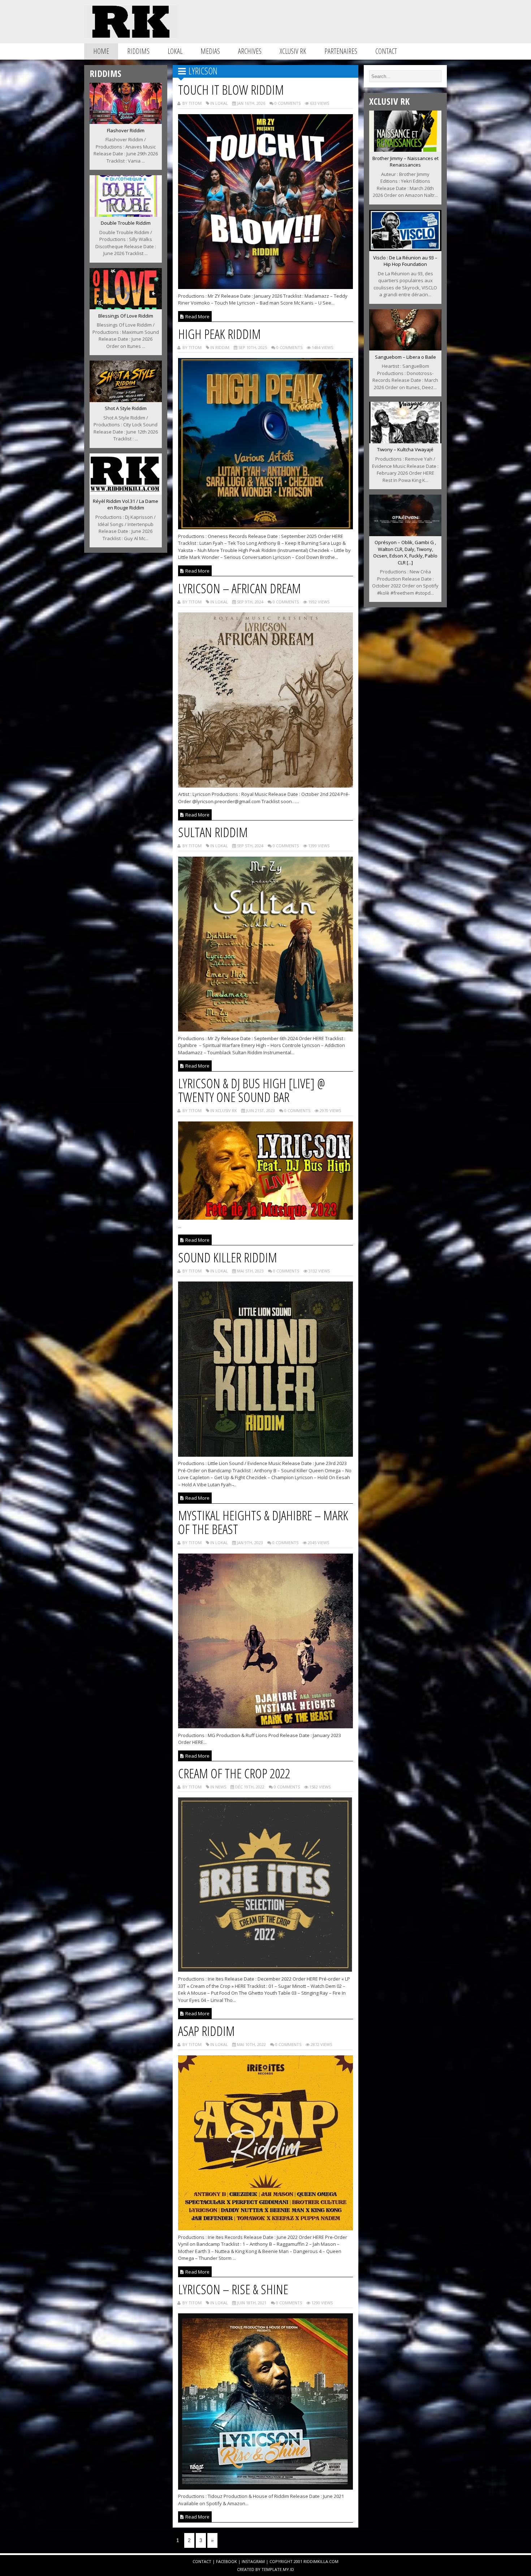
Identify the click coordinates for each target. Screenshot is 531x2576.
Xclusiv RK (293, 51)
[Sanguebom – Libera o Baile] (405, 348)
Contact (386, 51)
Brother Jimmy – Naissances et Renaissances (405, 162)
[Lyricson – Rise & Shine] (266, 2487)
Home (101, 51)
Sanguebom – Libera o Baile (405, 357)
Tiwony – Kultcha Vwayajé (405, 449)
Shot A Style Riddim (126, 408)
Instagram (253, 2561)
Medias (210, 51)
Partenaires (341, 51)
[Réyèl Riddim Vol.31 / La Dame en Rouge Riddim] (126, 492)
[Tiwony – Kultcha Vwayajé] (405, 441)
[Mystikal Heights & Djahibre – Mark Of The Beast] (266, 1726)
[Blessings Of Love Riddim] (126, 307)
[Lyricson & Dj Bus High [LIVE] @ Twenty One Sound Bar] (266, 1218)
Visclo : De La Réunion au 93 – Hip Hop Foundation (405, 261)
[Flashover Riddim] (126, 122)
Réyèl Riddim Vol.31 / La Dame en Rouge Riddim (126, 505)
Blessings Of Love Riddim (126, 316)
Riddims (138, 51)
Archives (250, 51)
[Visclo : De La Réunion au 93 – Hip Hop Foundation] (405, 249)
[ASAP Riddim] (266, 2228)
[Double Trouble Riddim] (126, 215)
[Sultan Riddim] (266, 1029)
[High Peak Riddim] (266, 527)
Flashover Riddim (126, 130)
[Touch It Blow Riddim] (266, 287)
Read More (197, 316)
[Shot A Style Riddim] (126, 400)
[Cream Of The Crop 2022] (266, 1970)
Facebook (226, 2561)
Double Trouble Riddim (126, 223)
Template (272, 2569)
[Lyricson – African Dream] (266, 785)
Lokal (175, 51)
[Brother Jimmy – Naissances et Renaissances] (405, 150)
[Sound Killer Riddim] (266, 1455)
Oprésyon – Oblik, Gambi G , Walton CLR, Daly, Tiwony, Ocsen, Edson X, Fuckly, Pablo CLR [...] (405, 552)
